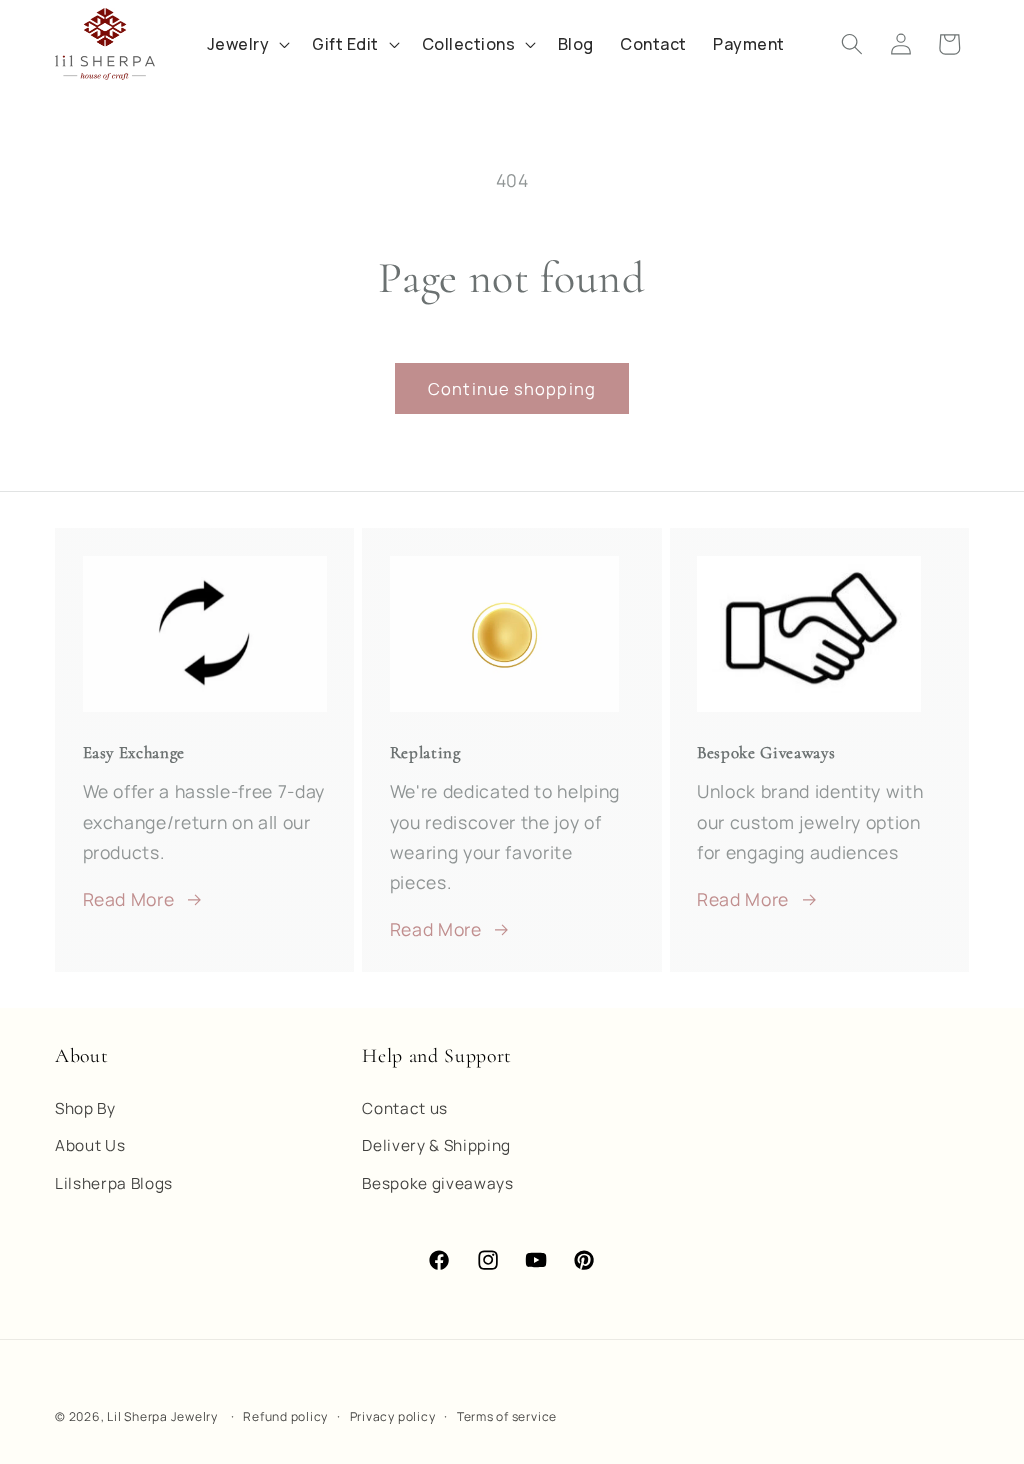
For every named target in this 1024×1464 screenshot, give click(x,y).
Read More (129, 899)
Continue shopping (512, 388)
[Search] (852, 44)
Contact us (405, 1108)
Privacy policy (393, 1416)
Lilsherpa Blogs (114, 1183)
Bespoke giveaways (437, 1183)
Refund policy (285, 1416)
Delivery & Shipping (436, 1145)
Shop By (85, 1108)
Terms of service (507, 1416)
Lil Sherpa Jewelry (162, 1416)
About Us (90, 1145)
